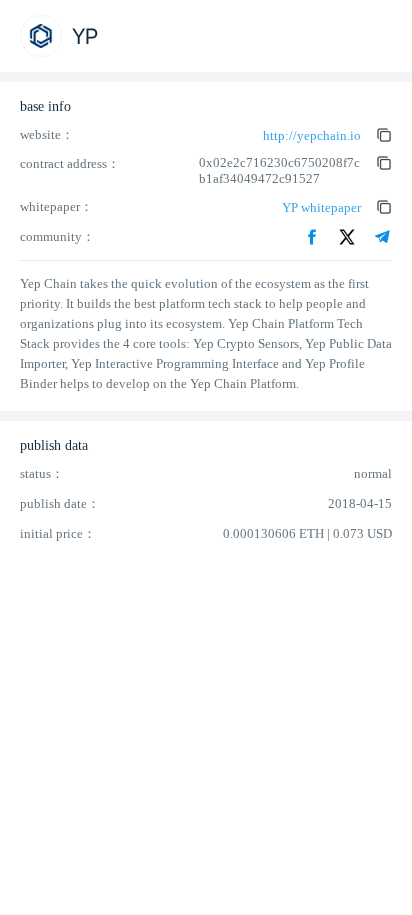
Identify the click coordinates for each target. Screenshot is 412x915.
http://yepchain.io (312, 135)
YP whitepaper (321, 207)
